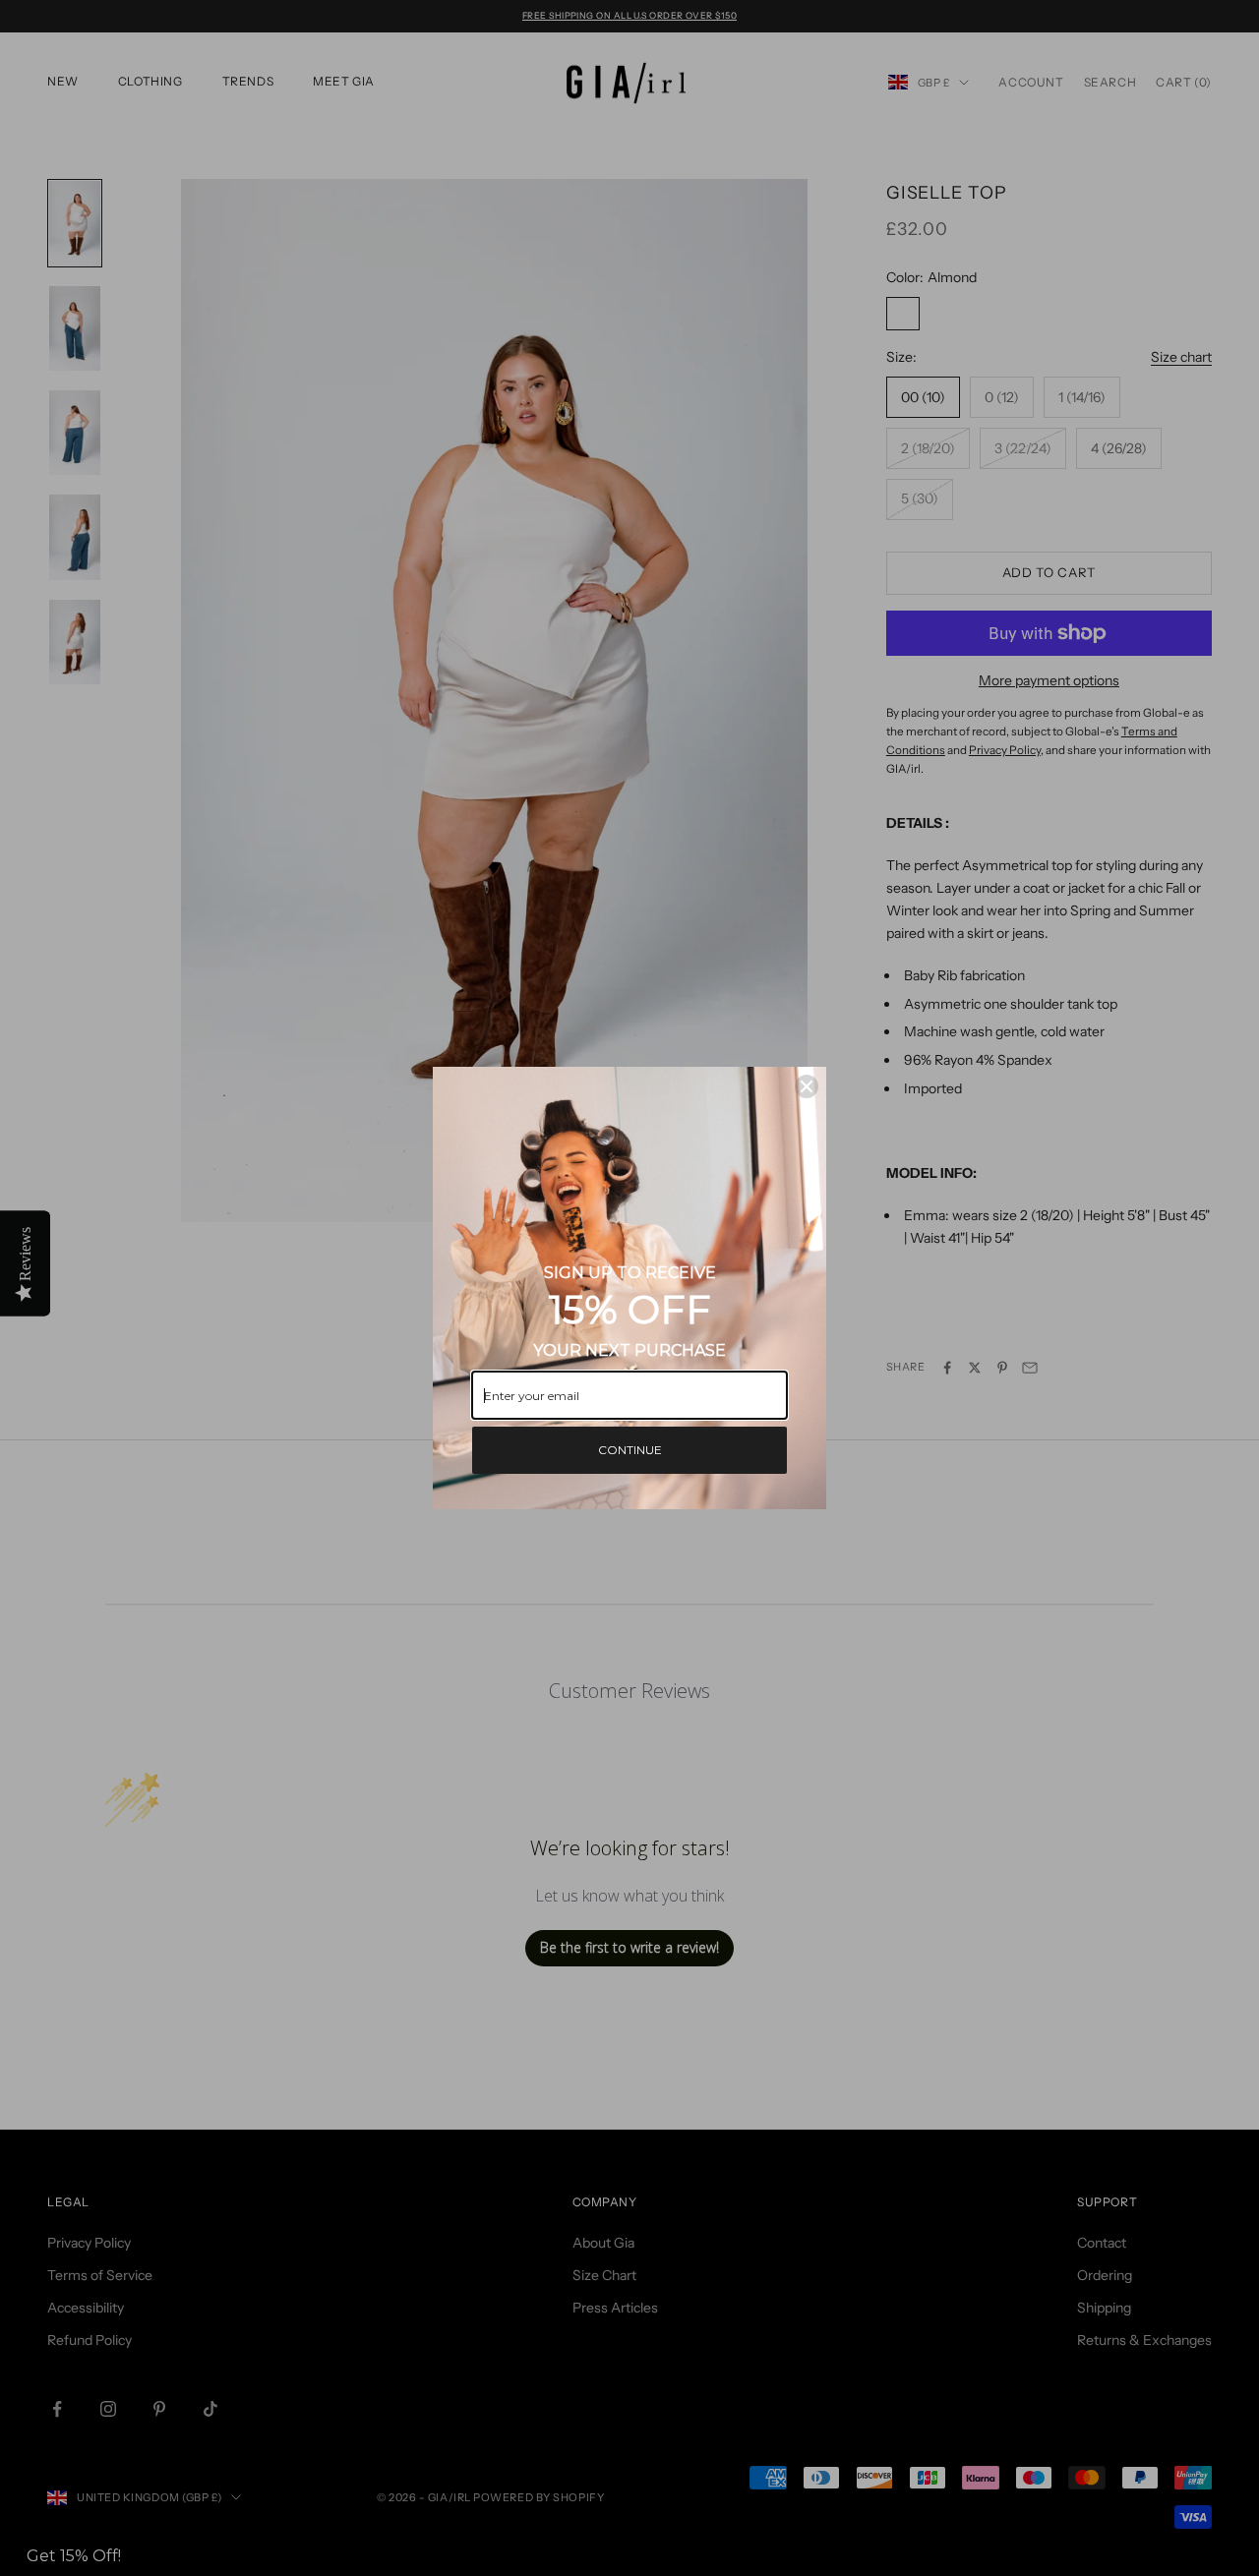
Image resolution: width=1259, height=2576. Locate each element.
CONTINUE (630, 1450)
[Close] (807, 1086)
